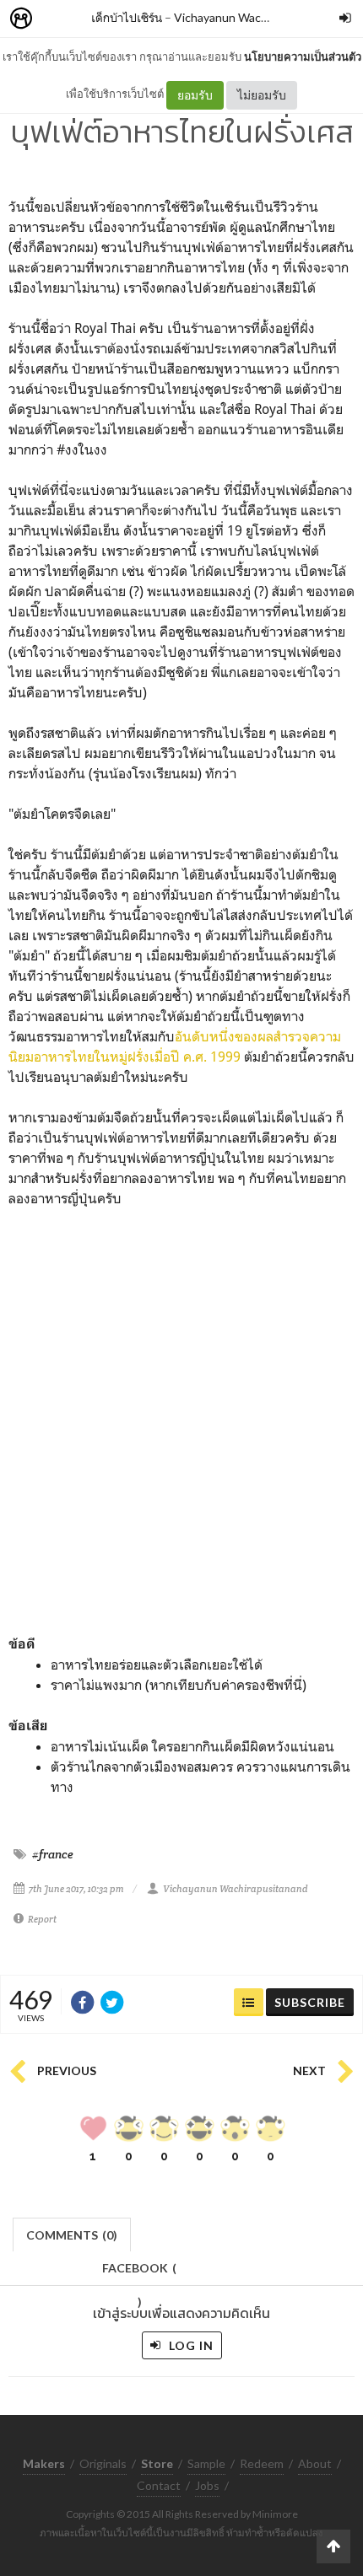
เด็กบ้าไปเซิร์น (127, 17)
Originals (103, 2463)
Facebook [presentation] (139, 2273)
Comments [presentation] (72, 2235)
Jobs (207, 2485)
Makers (58, 19)
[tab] (72, 2233)
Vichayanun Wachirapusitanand (257, 17)
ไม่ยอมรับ (262, 95)
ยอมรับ (195, 95)
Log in (190, 2345)
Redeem (262, 2463)
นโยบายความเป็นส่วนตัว (303, 56)
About (315, 2463)
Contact (159, 2485)
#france (53, 1854)
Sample (206, 2463)
